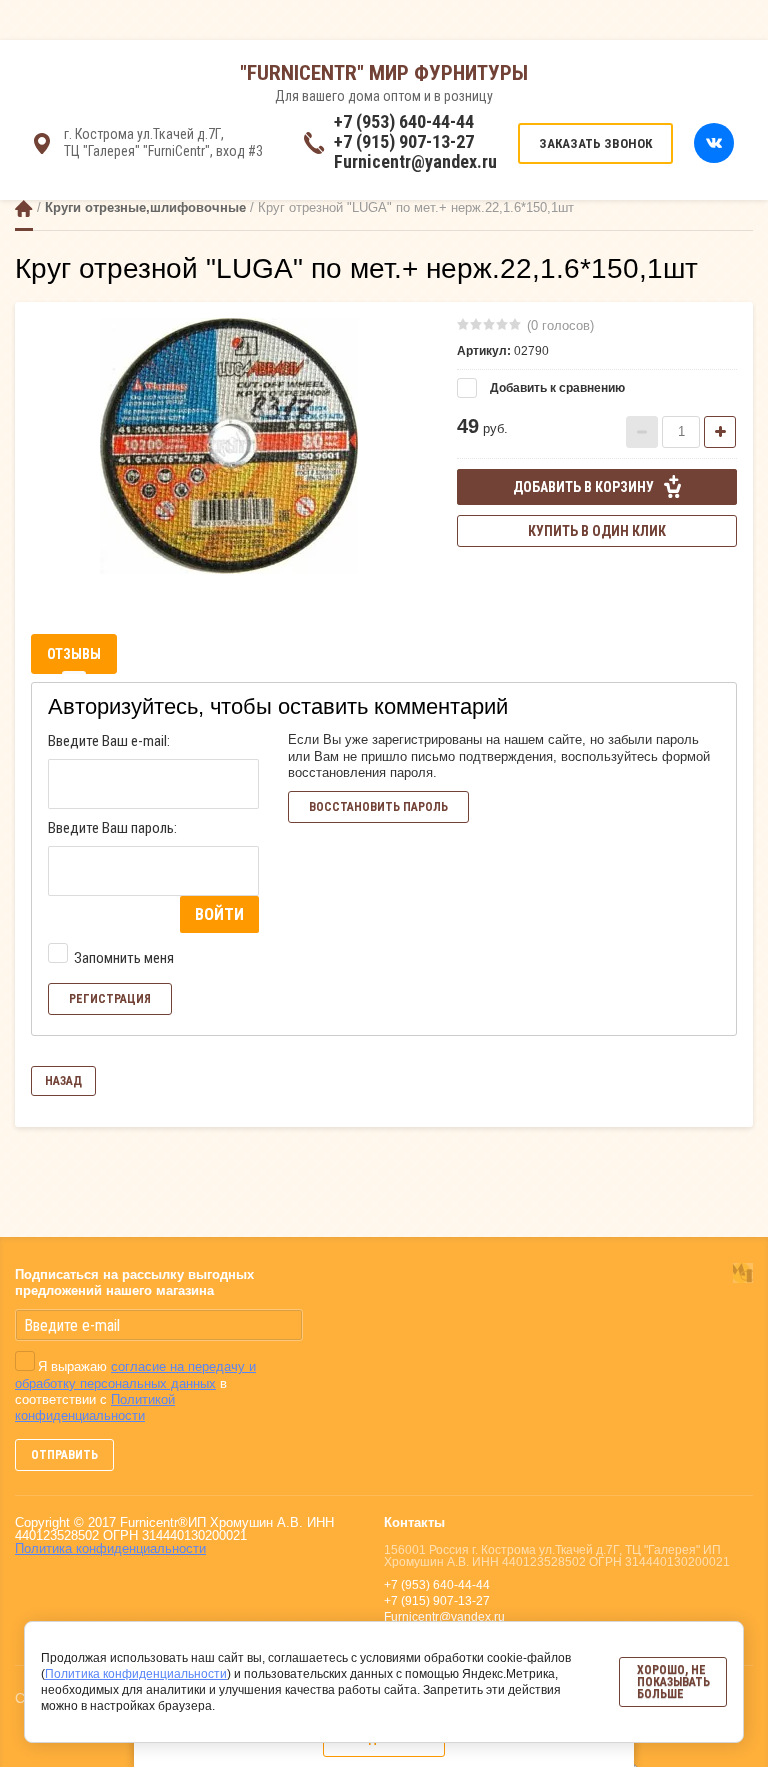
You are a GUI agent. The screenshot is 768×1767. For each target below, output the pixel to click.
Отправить (64, 1455)
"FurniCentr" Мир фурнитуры (384, 73)
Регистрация (110, 999)
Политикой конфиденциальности (95, 1407)
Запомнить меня (122, 958)
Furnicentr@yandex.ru (415, 162)
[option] (229, 446)
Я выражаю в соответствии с (135, 1391)
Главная (24, 208)
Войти (219, 914)
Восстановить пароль (378, 807)
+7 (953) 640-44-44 (404, 122)
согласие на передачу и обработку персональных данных (135, 1374)
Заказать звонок (595, 143)
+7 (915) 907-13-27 (404, 142)
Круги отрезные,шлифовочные (145, 207)
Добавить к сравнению (556, 388)
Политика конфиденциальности (110, 1548)
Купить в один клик (597, 531)
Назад (63, 1081)
